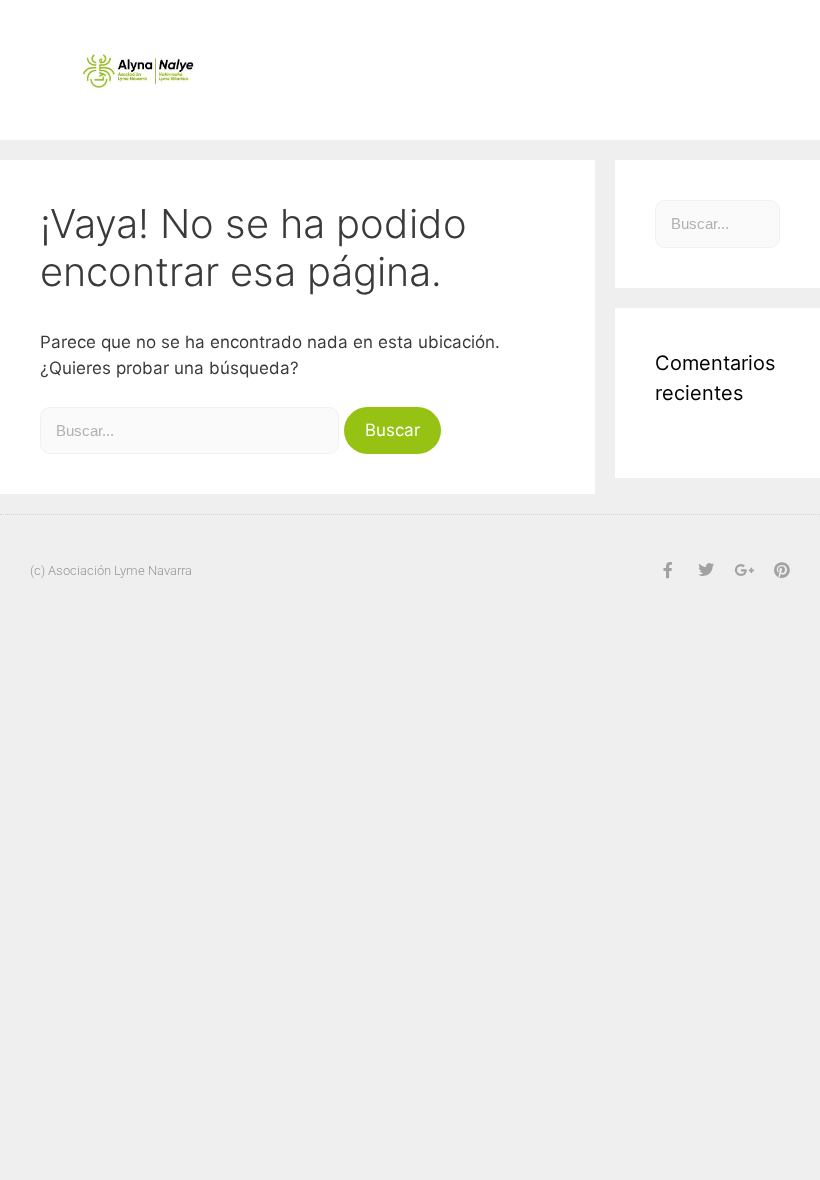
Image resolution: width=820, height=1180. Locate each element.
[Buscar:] (192, 430)
